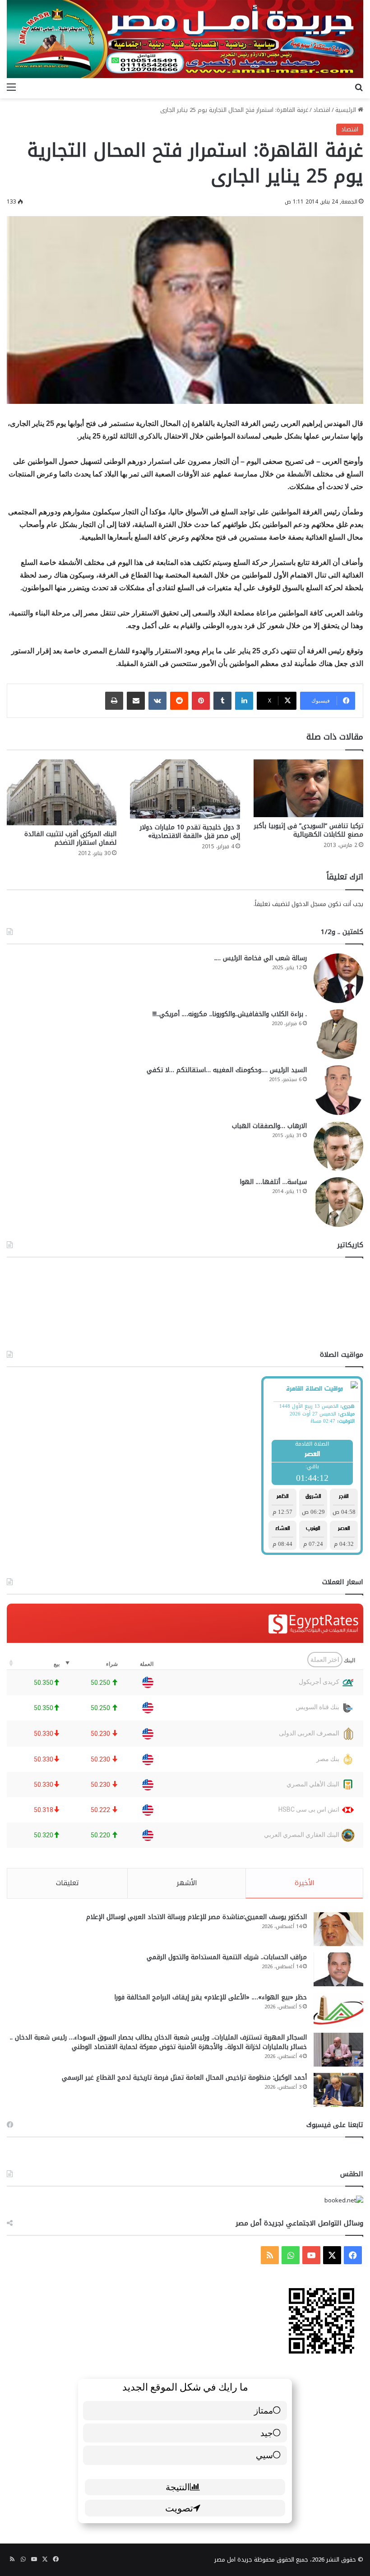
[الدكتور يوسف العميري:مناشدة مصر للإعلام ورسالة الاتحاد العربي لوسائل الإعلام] (338, 1929)
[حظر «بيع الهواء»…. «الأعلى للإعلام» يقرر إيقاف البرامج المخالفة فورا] (338, 2009)
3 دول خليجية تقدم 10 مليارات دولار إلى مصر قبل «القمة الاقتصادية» (190, 832)
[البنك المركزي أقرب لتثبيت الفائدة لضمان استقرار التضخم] (62, 792)
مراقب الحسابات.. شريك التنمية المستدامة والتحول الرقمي (227, 1957)
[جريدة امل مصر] (185, 39)
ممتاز (264, 2410)
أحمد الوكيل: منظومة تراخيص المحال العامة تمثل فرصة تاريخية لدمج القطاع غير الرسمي (184, 2078)
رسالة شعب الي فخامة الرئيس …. (261, 958)
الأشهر (187, 1883)
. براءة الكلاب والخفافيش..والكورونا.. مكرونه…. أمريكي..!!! (230, 1014)
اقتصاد (322, 110)
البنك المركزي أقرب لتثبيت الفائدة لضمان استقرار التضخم (70, 838)
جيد (267, 2433)
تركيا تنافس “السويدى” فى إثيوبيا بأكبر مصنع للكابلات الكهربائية (309, 830)
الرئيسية (347, 110)
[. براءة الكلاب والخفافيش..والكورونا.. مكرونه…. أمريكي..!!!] (338, 1034)
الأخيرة (305, 1883)
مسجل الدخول (309, 904)
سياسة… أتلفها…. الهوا (273, 1182)
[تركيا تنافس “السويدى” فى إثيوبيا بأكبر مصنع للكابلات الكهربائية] (308, 788)
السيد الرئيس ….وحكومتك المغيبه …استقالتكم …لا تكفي (227, 1070)
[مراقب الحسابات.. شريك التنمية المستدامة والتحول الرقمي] (338, 1969)
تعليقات (67, 1883)
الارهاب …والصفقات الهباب (269, 1126)
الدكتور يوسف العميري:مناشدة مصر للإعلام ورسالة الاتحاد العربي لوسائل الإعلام (197, 1917)
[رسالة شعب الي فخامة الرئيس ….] (338, 978)
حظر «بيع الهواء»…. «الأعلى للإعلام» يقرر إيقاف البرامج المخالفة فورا (210, 1997)
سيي (264, 2455)
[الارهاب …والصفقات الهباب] (338, 1146)
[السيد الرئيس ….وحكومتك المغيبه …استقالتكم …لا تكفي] (338, 1090)
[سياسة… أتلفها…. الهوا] (338, 1202)
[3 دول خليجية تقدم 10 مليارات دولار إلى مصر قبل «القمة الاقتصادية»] (185, 789)
